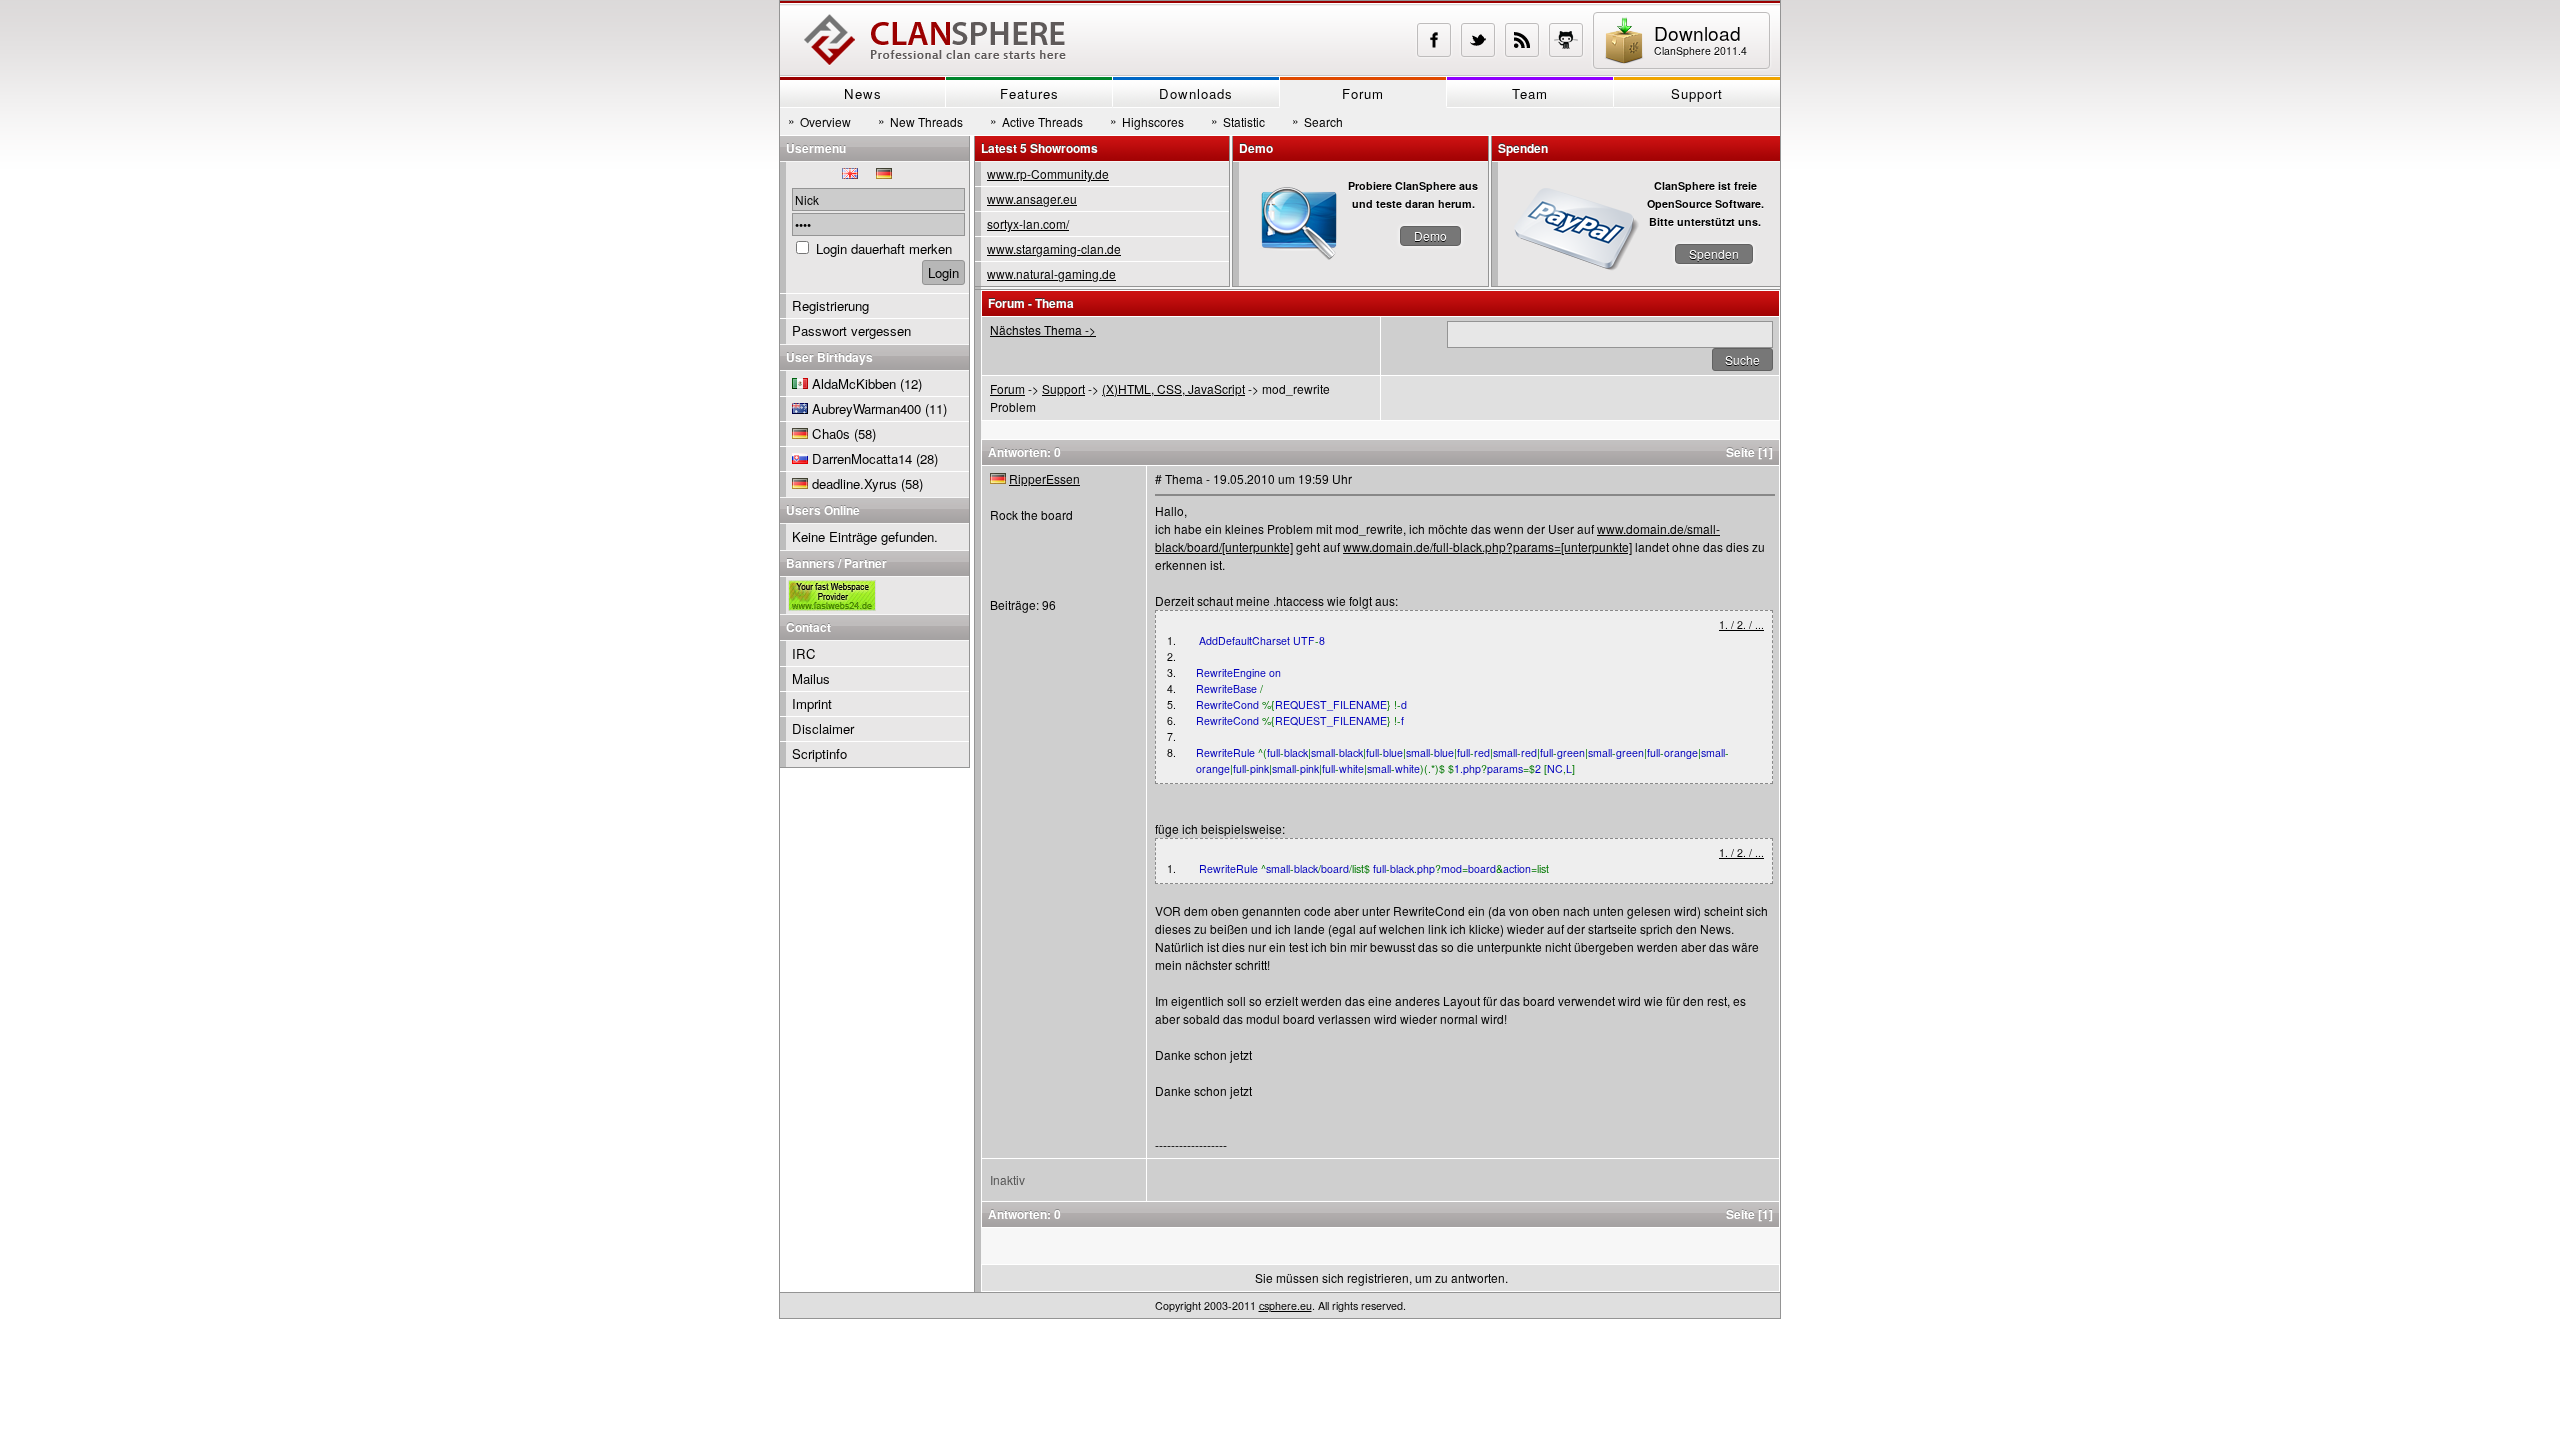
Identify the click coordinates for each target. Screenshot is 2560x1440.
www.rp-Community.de (1048, 173)
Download (1700, 38)
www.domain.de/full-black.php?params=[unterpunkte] (1487, 546)
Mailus (811, 678)
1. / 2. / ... (1741, 624)
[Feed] (1522, 40)
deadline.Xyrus (854, 483)
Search (1317, 121)
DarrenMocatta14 (862, 458)
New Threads (920, 121)
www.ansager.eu (1032, 198)
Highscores (1147, 121)
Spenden (1714, 253)
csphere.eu (1285, 1305)
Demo (1430, 235)
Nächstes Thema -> (1043, 329)
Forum (1363, 93)
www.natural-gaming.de (1051, 273)
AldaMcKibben (854, 383)
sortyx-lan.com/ (1028, 223)
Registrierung (830, 305)
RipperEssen (1044, 478)
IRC (804, 653)
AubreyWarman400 (866, 408)
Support (1697, 93)
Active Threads (1036, 121)
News (863, 93)
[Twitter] (1478, 40)
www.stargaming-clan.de (1054, 248)
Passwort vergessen (851, 330)
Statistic (1238, 121)
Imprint (812, 703)
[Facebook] (1434, 40)
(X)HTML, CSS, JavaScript (1173, 388)
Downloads (1196, 93)
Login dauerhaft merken (884, 248)
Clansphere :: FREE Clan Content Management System (935, 40)
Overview (819, 121)
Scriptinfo (819, 753)
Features (1029, 93)
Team (1530, 93)
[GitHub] (1566, 40)
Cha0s (831, 433)
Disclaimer (823, 728)
